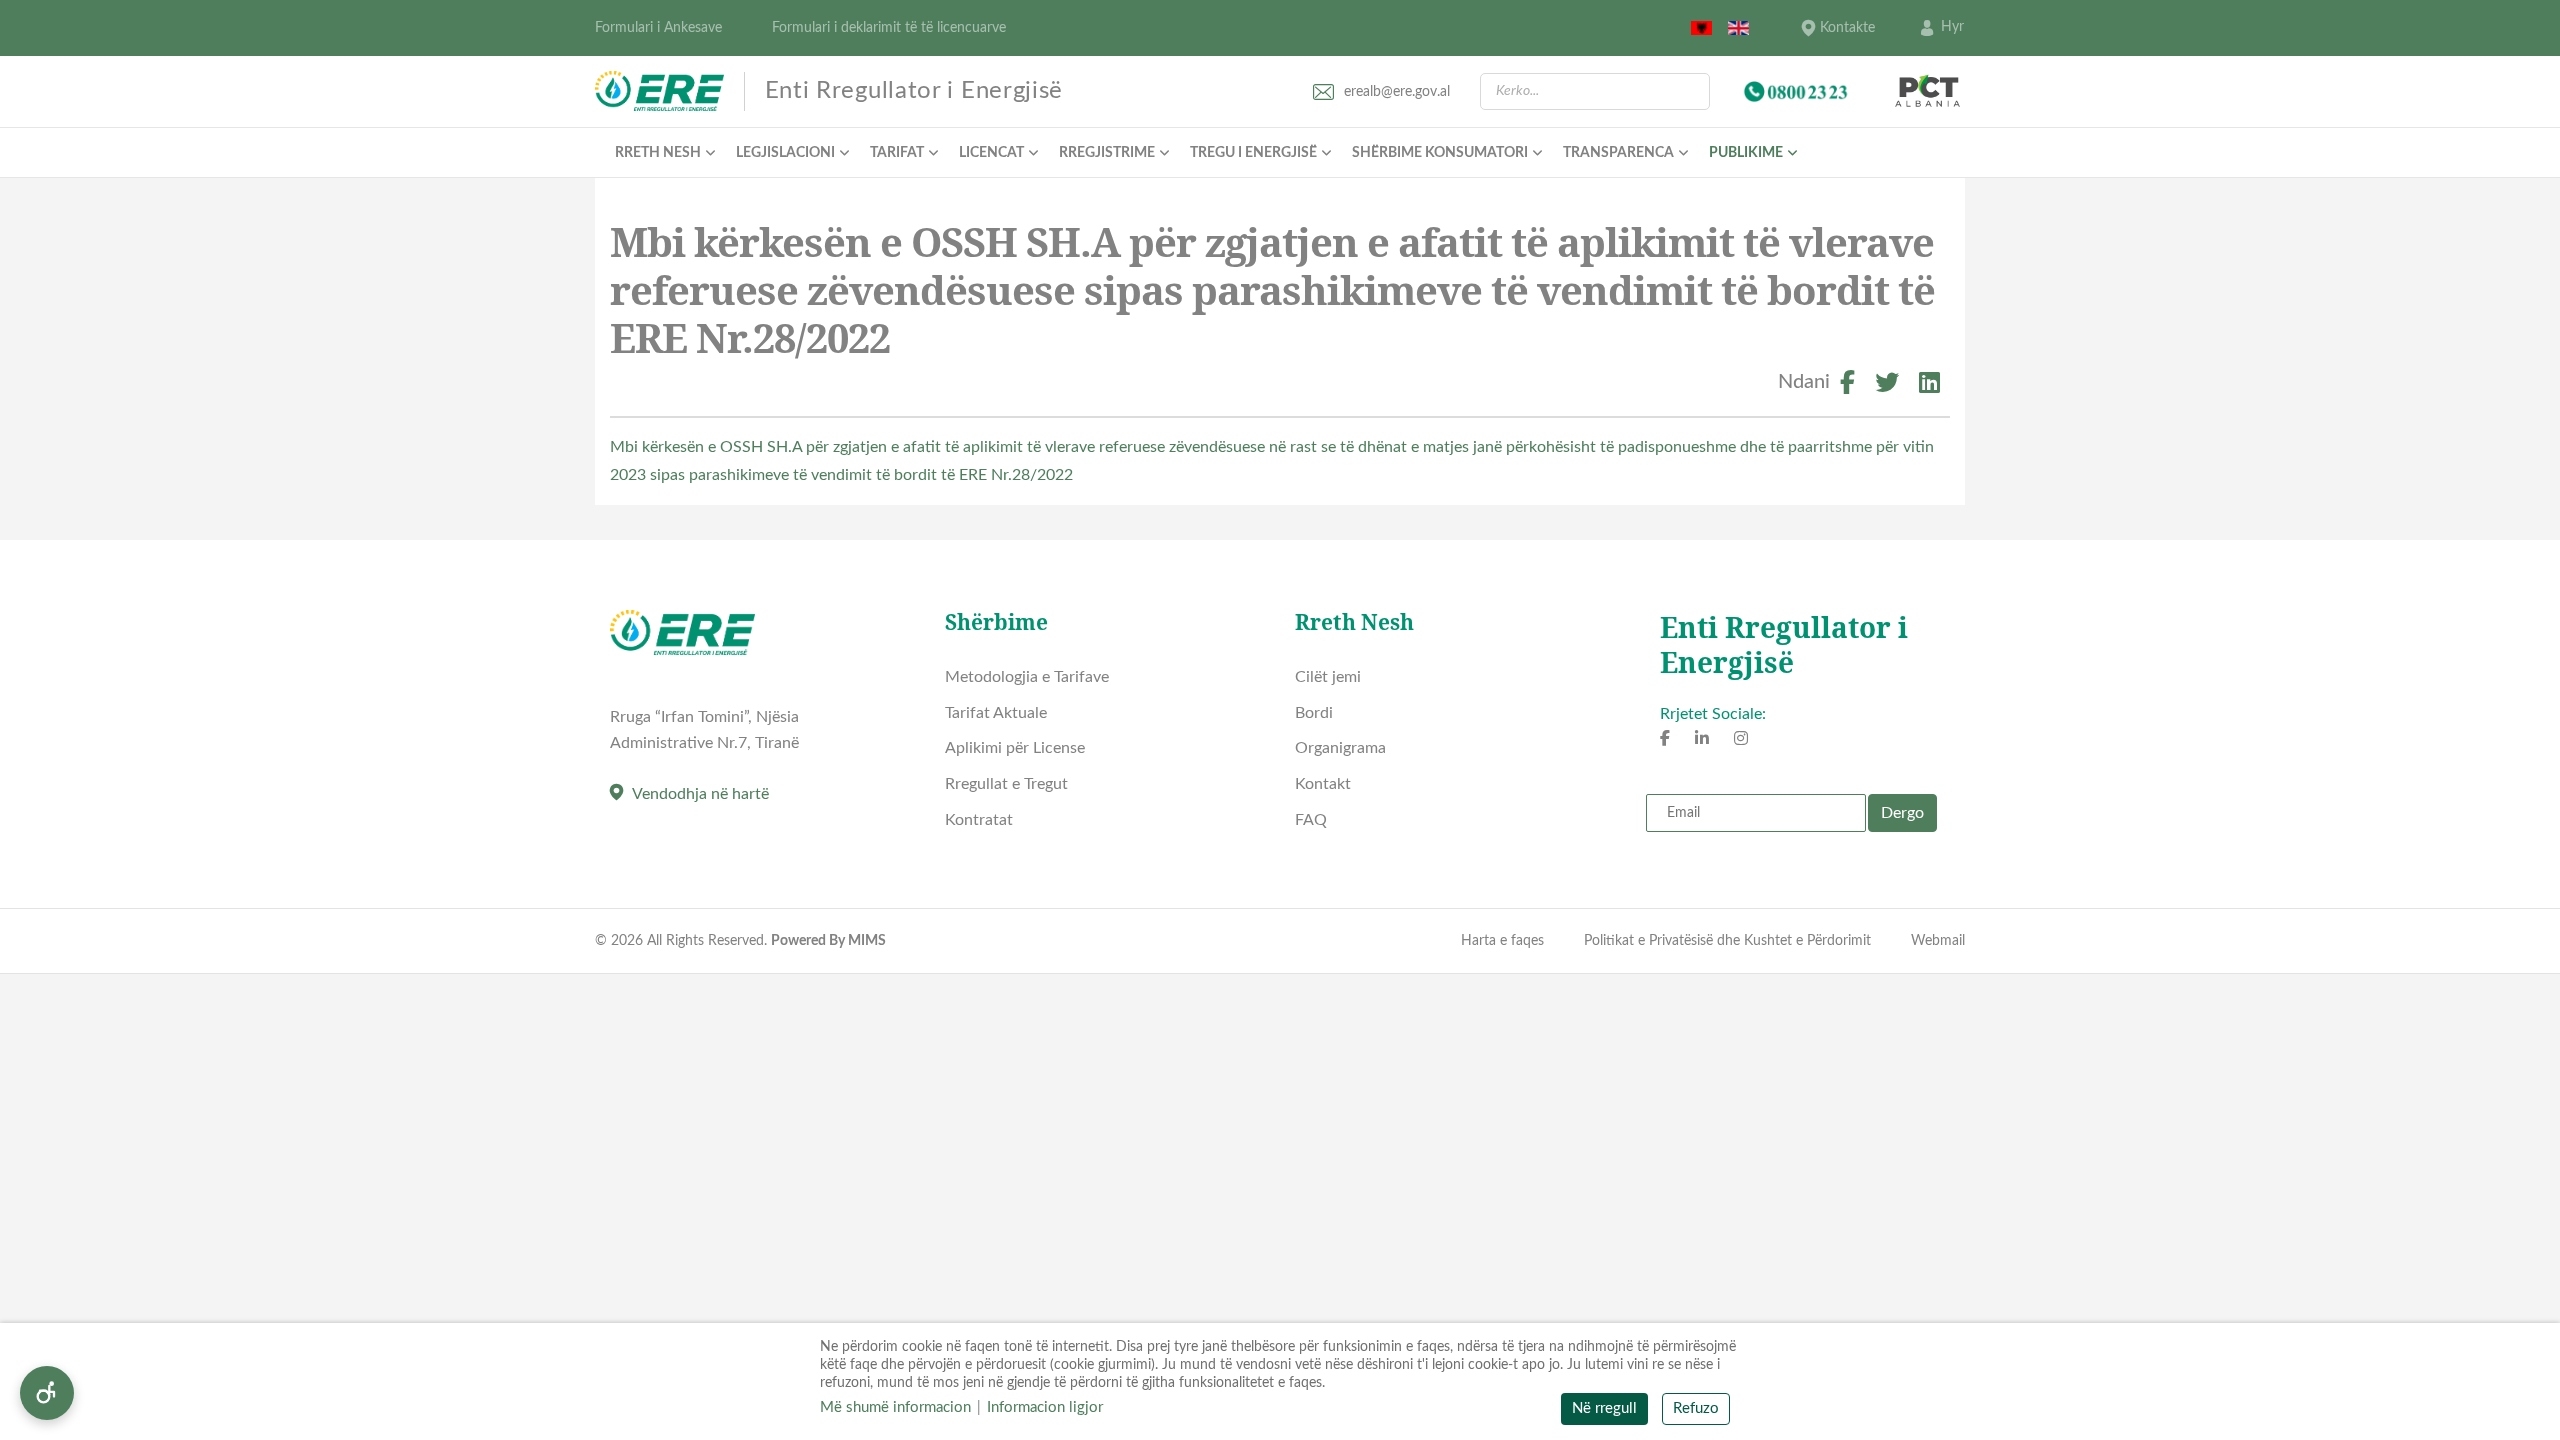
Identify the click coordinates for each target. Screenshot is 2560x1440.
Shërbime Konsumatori (1440, 153)
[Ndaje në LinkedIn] (1929, 386)
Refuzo (1696, 1408)
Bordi (1314, 713)
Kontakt (1323, 784)
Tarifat (897, 153)
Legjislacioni (785, 153)
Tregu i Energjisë (1253, 153)
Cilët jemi (1328, 677)
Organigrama (1340, 748)
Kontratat (979, 820)
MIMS (867, 941)
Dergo (1902, 813)
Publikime (1746, 153)
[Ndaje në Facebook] (1847, 386)
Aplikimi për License (1015, 748)
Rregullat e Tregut (1006, 784)
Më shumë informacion (895, 1407)
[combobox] (1595, 91)
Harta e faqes (1502, 941)
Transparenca (1618, 153)
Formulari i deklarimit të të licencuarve (889, 28)
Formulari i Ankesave (658, 28)
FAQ (1311, 820)
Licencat (991, 153)
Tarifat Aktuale (996, 713)
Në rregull (1604, 1408)
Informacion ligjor (1045, 1407)
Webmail (1938, 941)
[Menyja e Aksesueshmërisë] (47, 1393)
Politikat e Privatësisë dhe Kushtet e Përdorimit (1727, 941)
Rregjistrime (1107, 153)
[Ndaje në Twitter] (1887, 386)
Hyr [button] (1952, 27)
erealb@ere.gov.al (1397, 92)
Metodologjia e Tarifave (1027, 677)
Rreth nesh (658, 153)
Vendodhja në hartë (700, 794)
